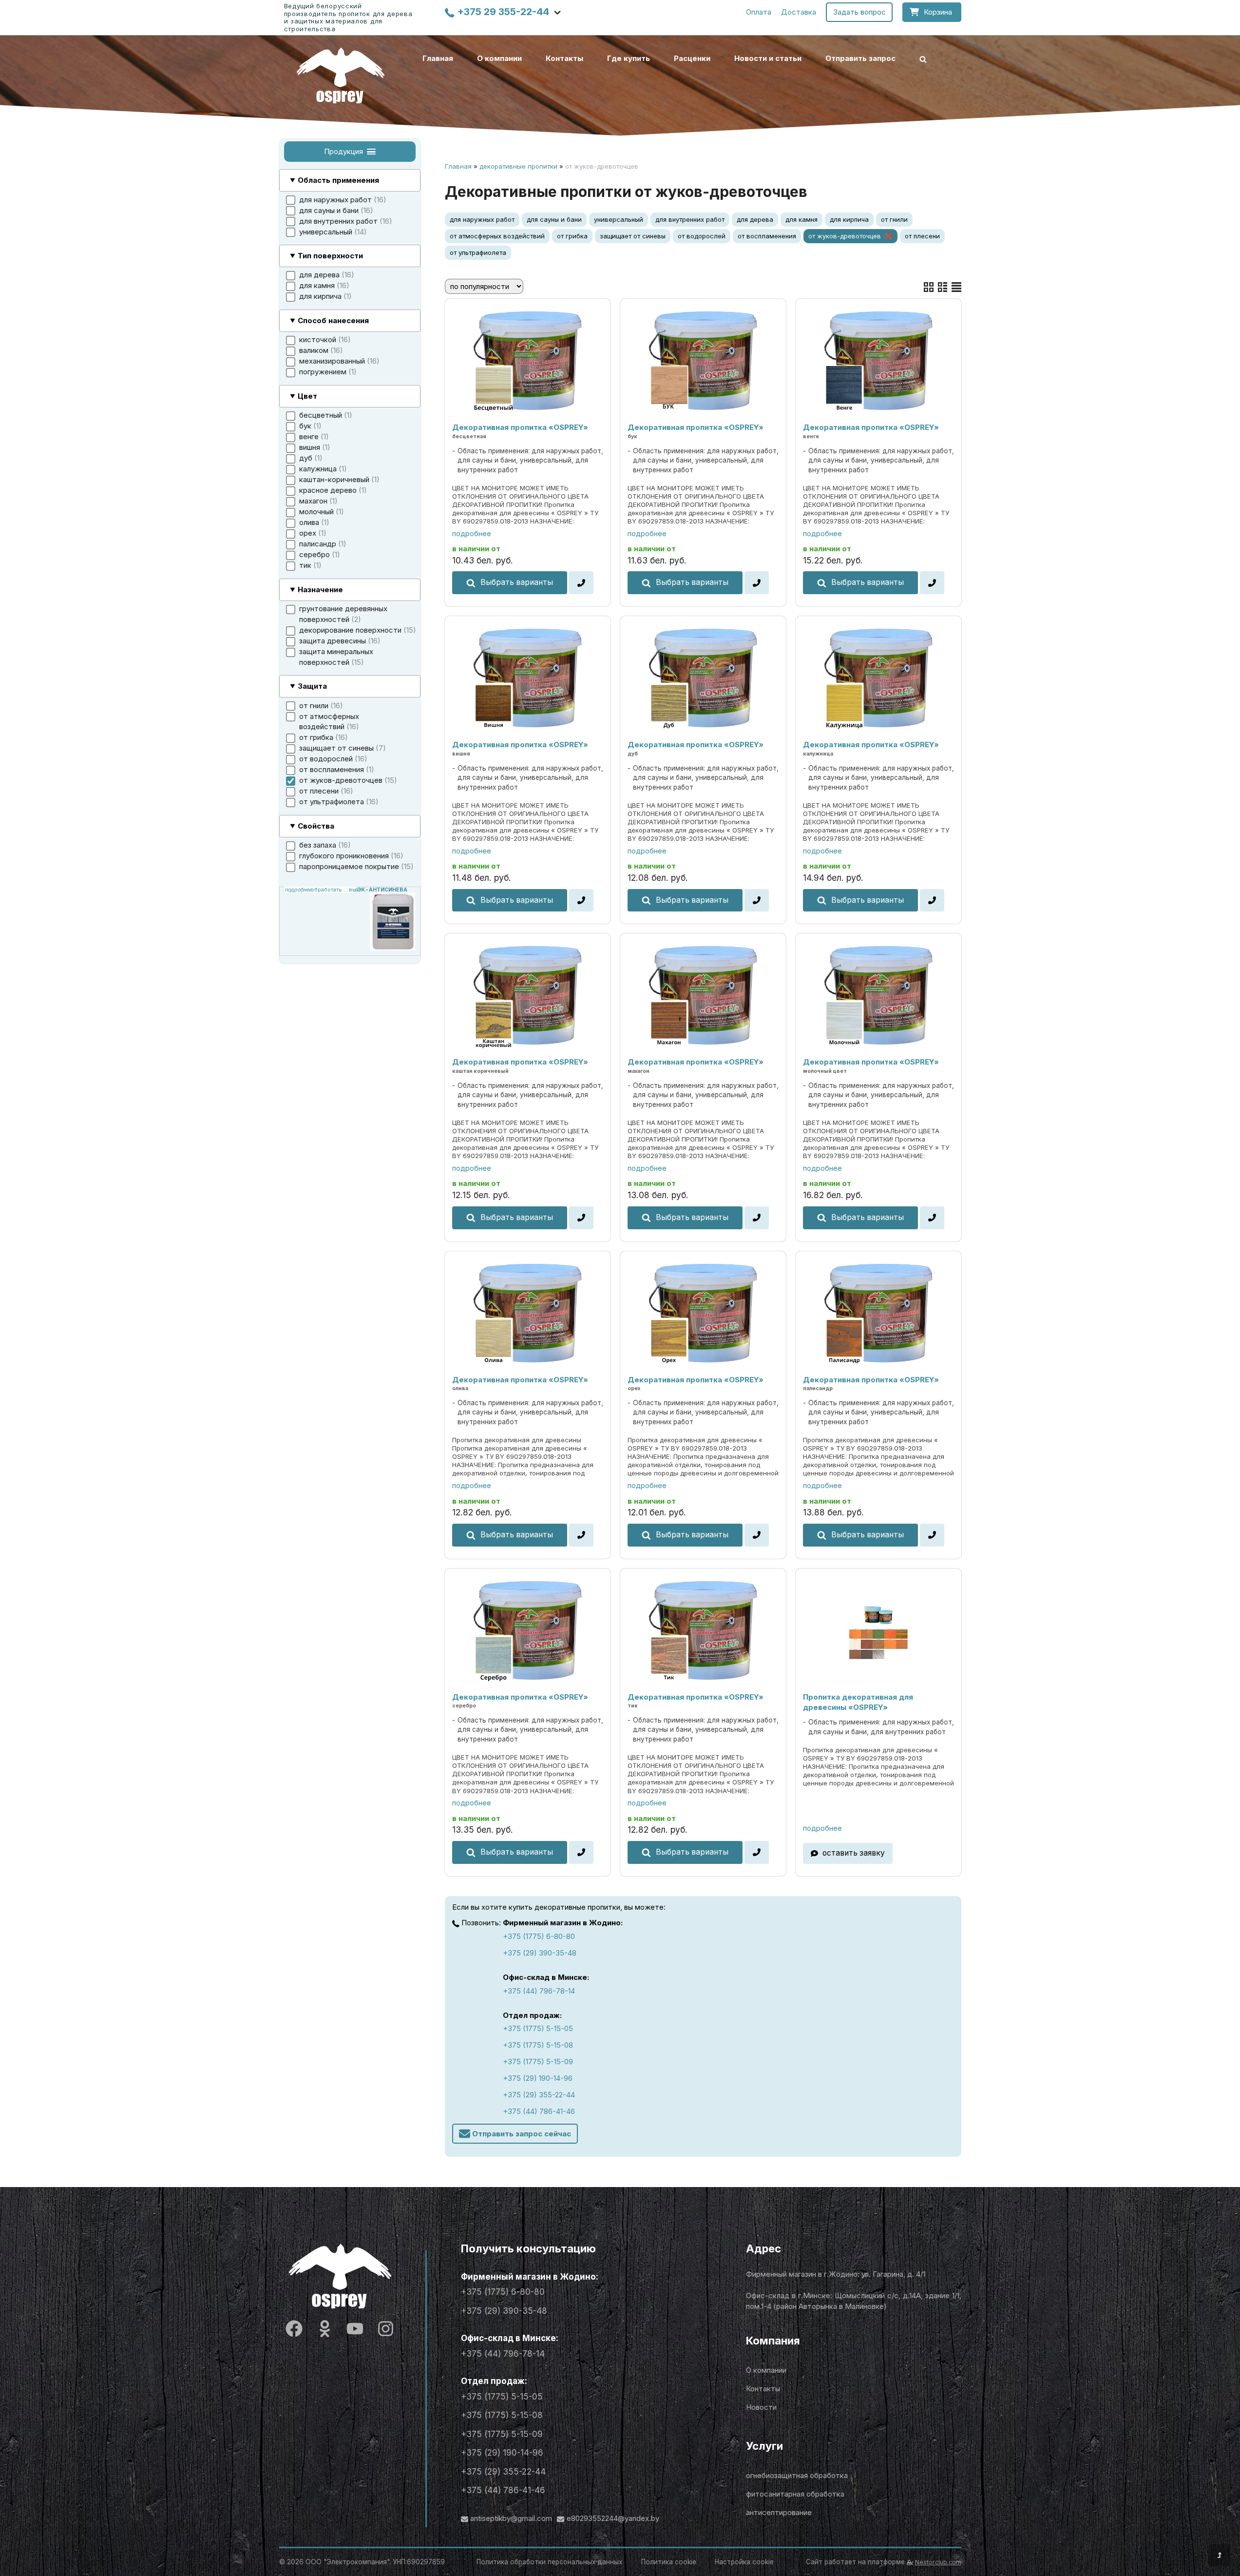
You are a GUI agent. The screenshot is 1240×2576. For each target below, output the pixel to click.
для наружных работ (482, 219)
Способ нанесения (333, 321)
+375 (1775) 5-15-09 (538, 2062)
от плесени (922, 236)
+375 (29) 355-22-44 (539, 2095)
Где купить (629, 58)
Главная (438, 58)
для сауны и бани (554, 219)
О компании (499, 58)
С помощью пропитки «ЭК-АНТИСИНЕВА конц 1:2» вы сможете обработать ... (320, 890)
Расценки (692, 58)
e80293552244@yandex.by (613, 2518)
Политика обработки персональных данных (549, 2562)
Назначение (320, 590)
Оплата (759, 12)
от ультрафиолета (478, 252)
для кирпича (849, 219)
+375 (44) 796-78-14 (539, 1991)
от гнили (894, 219)
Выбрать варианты (517, 582)
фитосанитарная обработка (795, 2494)
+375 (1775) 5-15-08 (538, 2045)
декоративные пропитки (518, 166)
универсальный (619, 219)
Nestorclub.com (938, 2562)
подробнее (472, 533)
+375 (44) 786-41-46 (539, 2111)
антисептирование (779, 2512)
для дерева (755, 219)
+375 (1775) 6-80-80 (539, 1936)
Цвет (307, 396)
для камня (801, 219)
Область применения (338, 181)
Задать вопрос (859, 12)
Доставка (799, 12)
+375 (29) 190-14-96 (538, 2078)
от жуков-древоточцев (845, 236)
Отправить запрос (860, 58)
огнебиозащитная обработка (797, 2475)
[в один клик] (581, 583)
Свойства (316, 826)
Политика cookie (669, 2562)
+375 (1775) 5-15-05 (538, 2028)
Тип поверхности (330, 256)
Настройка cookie (744, 2562)
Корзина (938, 12)
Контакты (564, 58)
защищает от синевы (633, 236)
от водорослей (702, 236)
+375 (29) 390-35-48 (540, 1953)
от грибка (572, 236)
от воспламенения (767, 236)
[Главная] (341, 75)
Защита (312, 687)
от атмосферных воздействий (497, 236)
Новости (761, 2407)
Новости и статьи (768, 58)
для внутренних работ (690, 219)
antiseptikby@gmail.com (511, 2518)
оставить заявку (854, 1853)
